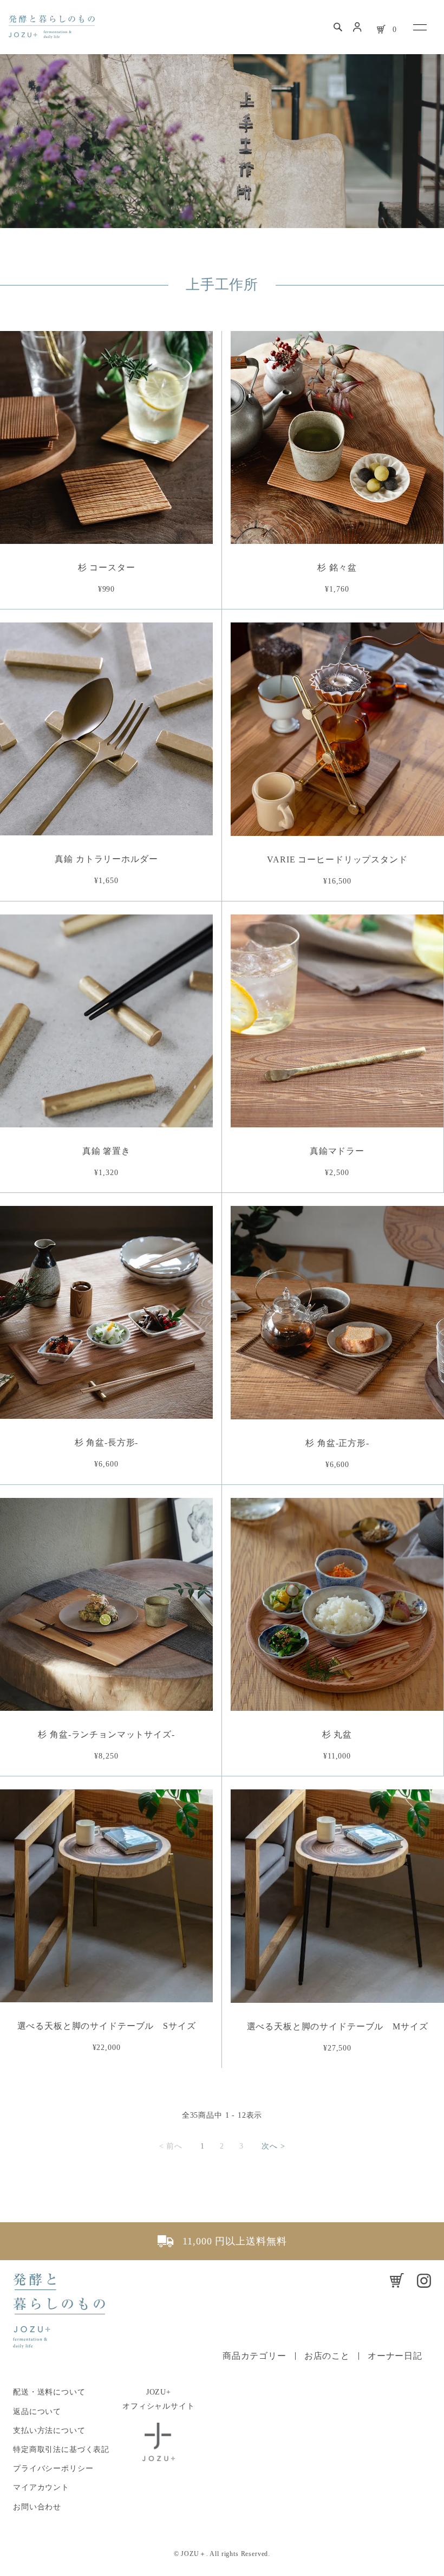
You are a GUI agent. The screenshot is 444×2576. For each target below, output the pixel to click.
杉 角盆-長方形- (107, 1442)
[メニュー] (419, 27)
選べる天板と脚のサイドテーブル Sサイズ (107, 2026)
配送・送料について (49, 2392)
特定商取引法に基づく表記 (61, 2450)
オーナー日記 (395, 2356)
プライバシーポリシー (53, 2468)
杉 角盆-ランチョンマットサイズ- (106, 1734)
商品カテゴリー (254, 2356)
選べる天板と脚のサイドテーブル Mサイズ (338, 2026)
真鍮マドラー (337, 1151)
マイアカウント (41, 2487)
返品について (37, 2412)
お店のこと (327, 2356)
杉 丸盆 (337, 1734)
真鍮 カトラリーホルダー (106, 859)
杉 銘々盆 (337, 567)
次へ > (273, 2146)
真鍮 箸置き (106, 1151)
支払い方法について (49, 2431)
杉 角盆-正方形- (337, 1443)
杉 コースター (107, 567)
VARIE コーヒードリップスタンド (337, 859)
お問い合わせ (37, 2507)
